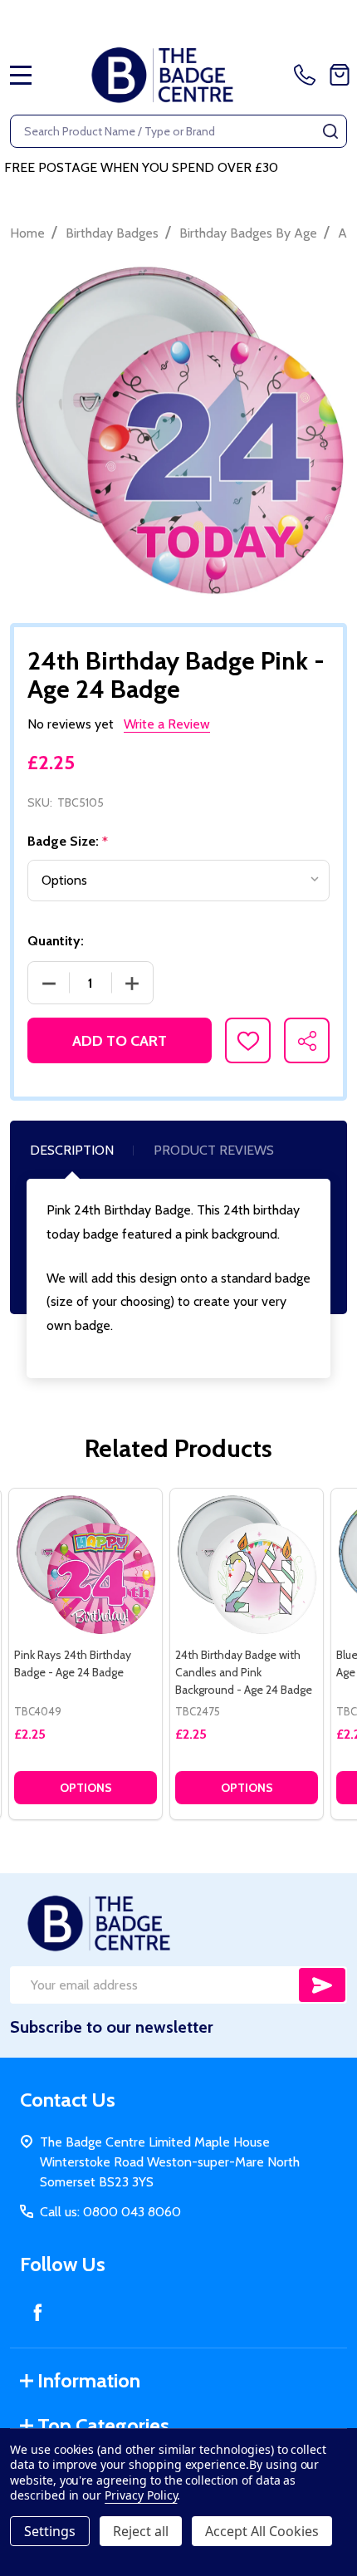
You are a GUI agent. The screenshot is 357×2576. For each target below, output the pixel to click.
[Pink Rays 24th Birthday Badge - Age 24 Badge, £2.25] (86, 1565)
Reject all (141, 2531)
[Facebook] (37, 2312)
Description (72, 1150)
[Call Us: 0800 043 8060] (308, 75)
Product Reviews (214, 1150)
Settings (50, 2531)
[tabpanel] (86, 1654)
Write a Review (167, 724)
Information (89, 2380)
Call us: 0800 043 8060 (110, 2212)
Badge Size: (68, 841)
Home (27, 233)
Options (86, 1788)
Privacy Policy (141, 2495)
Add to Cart (120, 1041)
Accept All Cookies (262, 2531)
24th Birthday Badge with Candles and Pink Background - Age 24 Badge (244, 1672)
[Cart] (340, 75)
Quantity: (56, 941)
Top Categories (103, 2425)
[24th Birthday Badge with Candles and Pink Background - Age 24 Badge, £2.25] (247, 1565)
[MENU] (21, 75)
